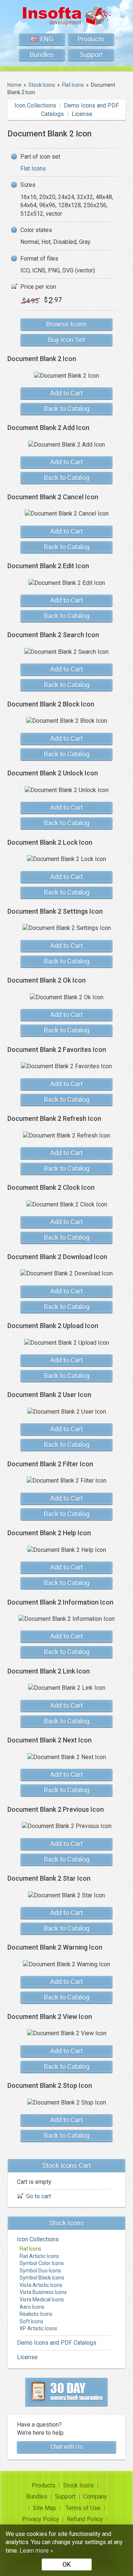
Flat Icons (33, 168)
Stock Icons (79, 2485)
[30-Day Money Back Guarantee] (66, 2392)
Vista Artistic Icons (41, 2285)
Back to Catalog (67, 409)
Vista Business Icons (43, 2292)
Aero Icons (32, 2307)
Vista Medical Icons (42, 2299)
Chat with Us (67, 2447)
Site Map (45, 2508)
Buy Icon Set (66, 340)
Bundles (42, 55)
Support (91, 55)
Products (91, 39)
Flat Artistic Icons (39, 2256)
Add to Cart (66, 393)
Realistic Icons (36, 2314)
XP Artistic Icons (38, 2328)
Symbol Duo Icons (40, 2271)
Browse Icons (66, 324)
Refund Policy (85, 2519)
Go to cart (39, 2196)
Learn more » (36, 2551)
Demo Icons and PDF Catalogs (57, 2343)
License (82, 114)
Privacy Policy (41, 2519)
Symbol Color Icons (42, 2263)
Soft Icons (31, 2321)
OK (67, 2564)
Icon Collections (35, 105)
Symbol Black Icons (42, 2278)
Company (95, 2496)
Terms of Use (83, 2508)
